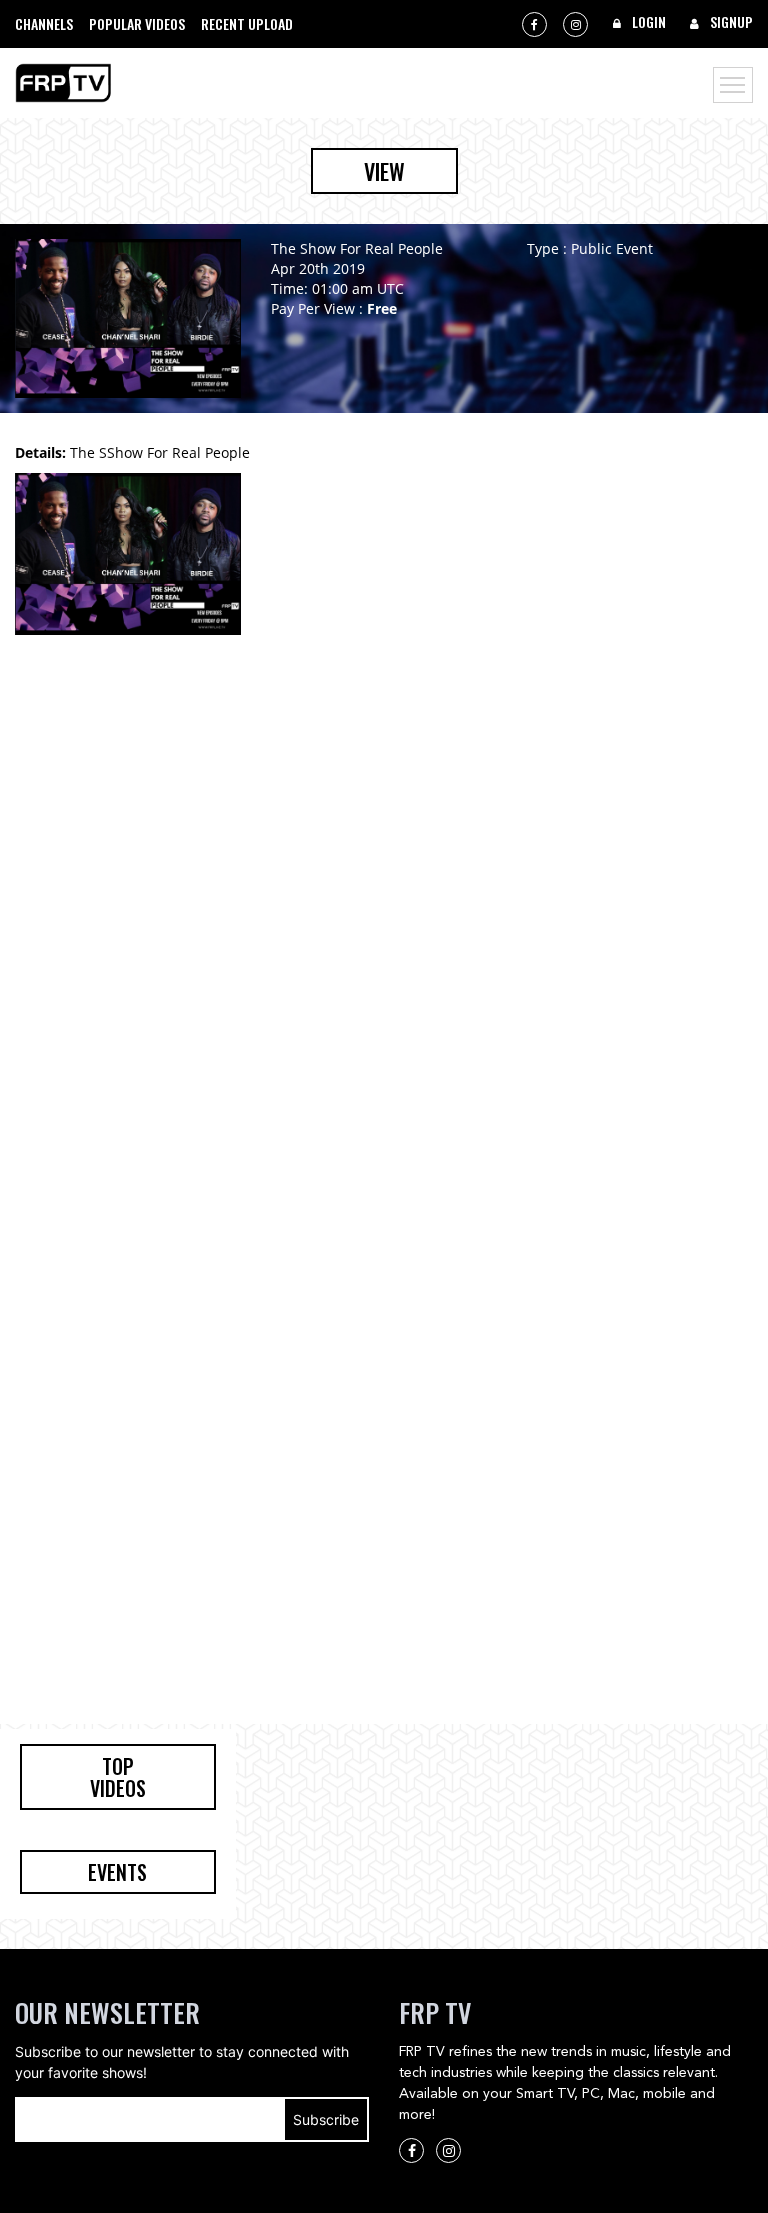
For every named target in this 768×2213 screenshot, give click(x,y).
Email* (192, 2119)
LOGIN (647, 21)
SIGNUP (730, 21)
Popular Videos (137, 23)
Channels (44, 23)
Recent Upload (247, 23)
